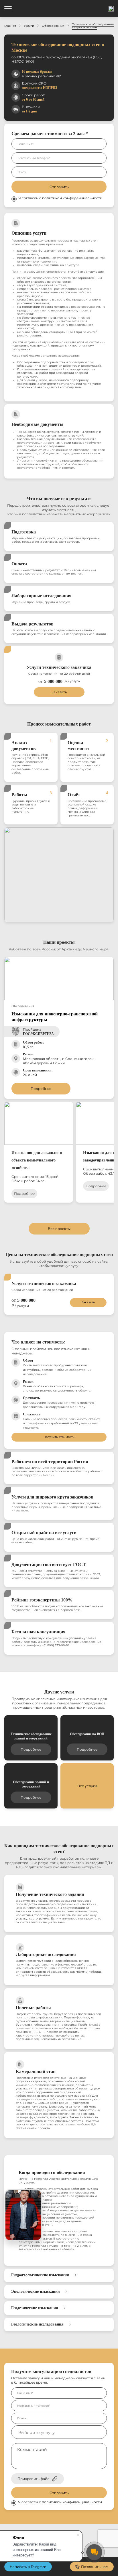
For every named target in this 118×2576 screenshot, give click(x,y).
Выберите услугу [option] (37, 2433)
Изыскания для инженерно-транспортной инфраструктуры (55, 1017)
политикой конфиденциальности (72, 198)
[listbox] (59, 2432)
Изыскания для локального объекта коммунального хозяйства (37, 1160)
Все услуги (87, 1786)
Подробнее (41, 1089)
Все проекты (59, 1229)
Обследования (53, 26)
